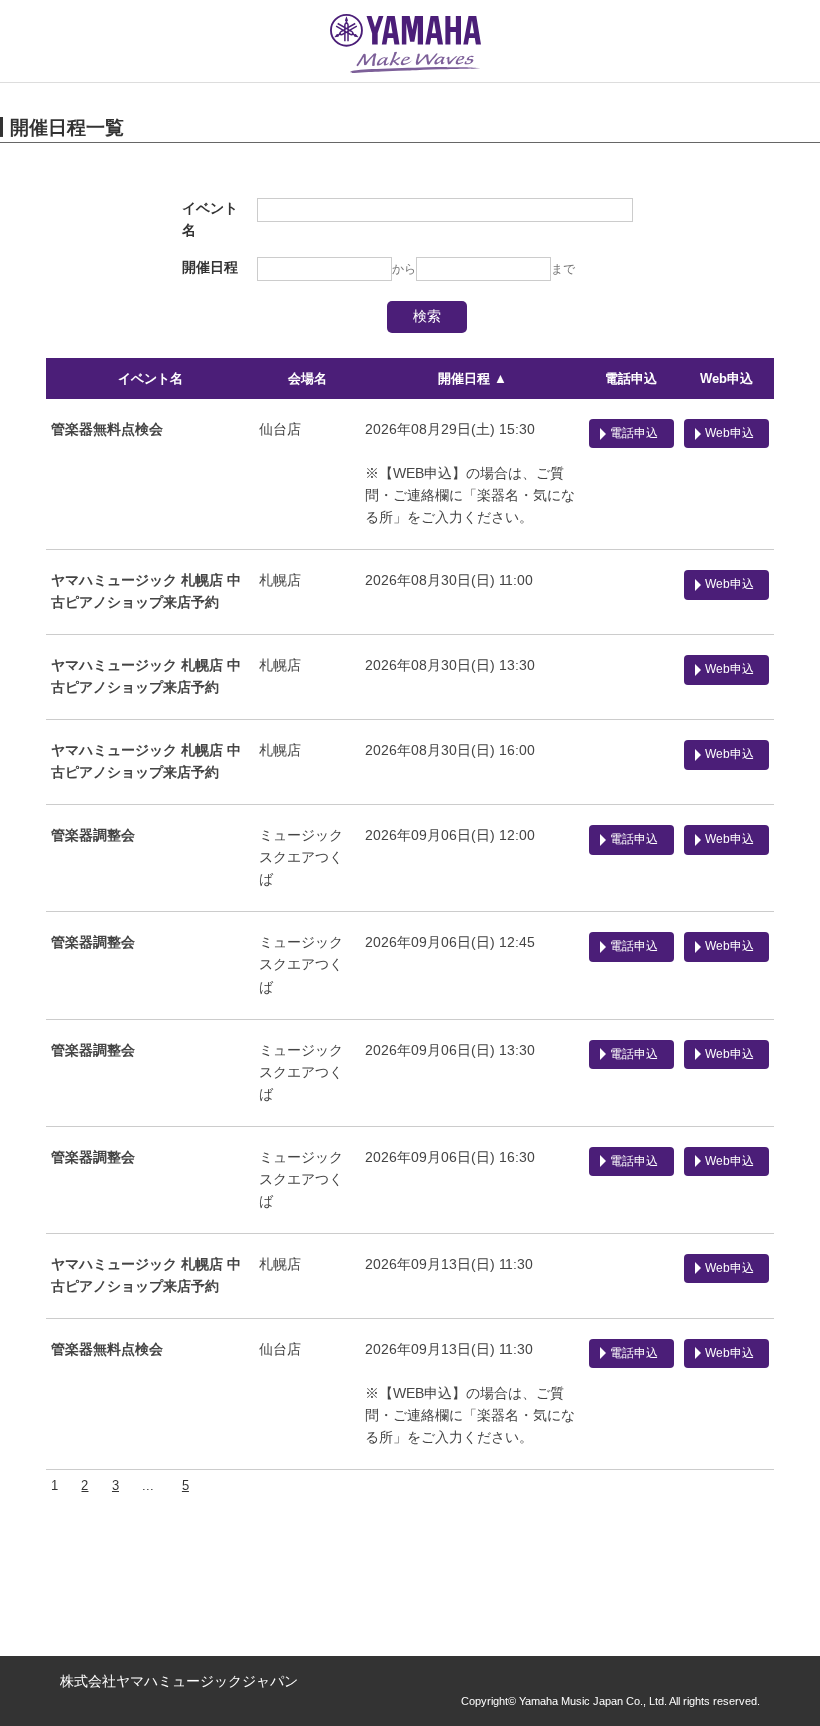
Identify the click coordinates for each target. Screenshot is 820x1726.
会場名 (307, 378)
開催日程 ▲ (472, 378)
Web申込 (726, 378)
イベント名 (150, 378)
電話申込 (631, 378)
